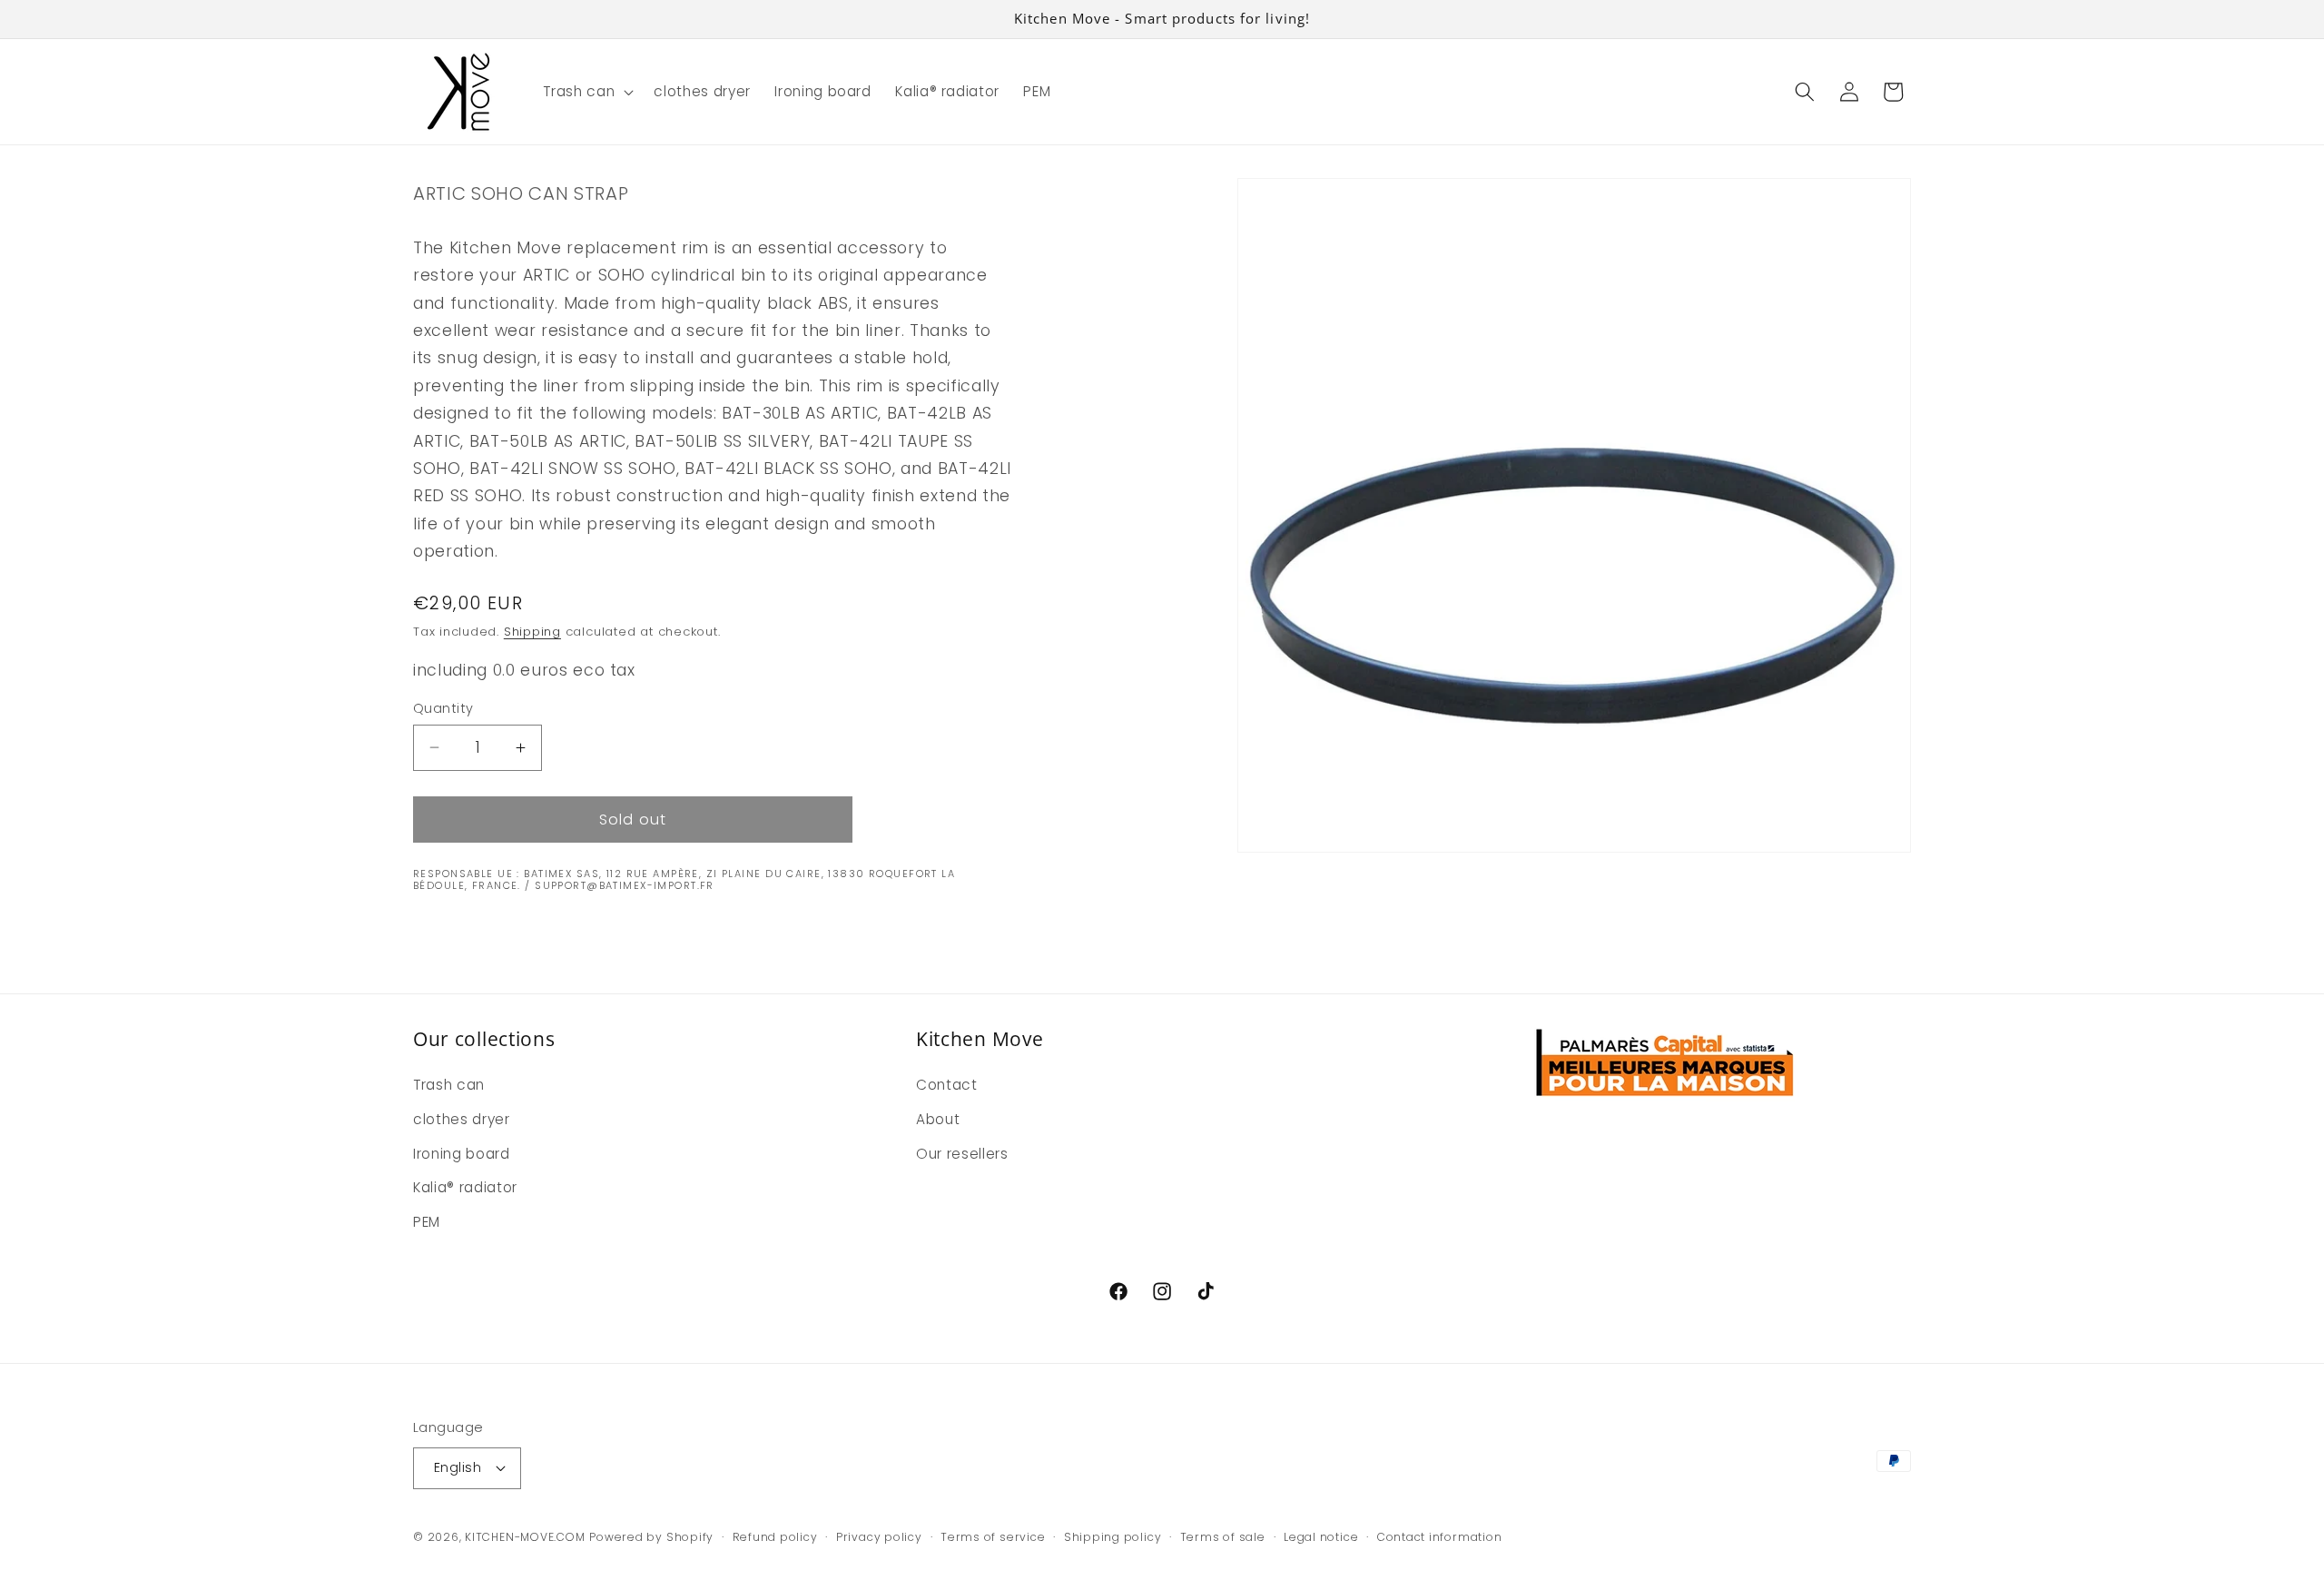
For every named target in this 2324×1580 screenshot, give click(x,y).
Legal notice (1321, 1537)
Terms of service (993, 1537)
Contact (947, 1085)
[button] (586, 92)
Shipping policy (1113, 1537)
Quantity (443, 708)
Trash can (449, 1085)
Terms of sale (1223, 1537)
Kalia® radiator (465, 1187)
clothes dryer (462, 1119)
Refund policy (775, 1537)
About (938, 1119)
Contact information (1440, 1537)
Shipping (532, 632)
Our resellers (962, 1154)
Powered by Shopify (651, 1537)
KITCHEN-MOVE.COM (525, 1537)
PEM (427, 1222)
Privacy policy (879, 1537)
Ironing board (462, 1154)
